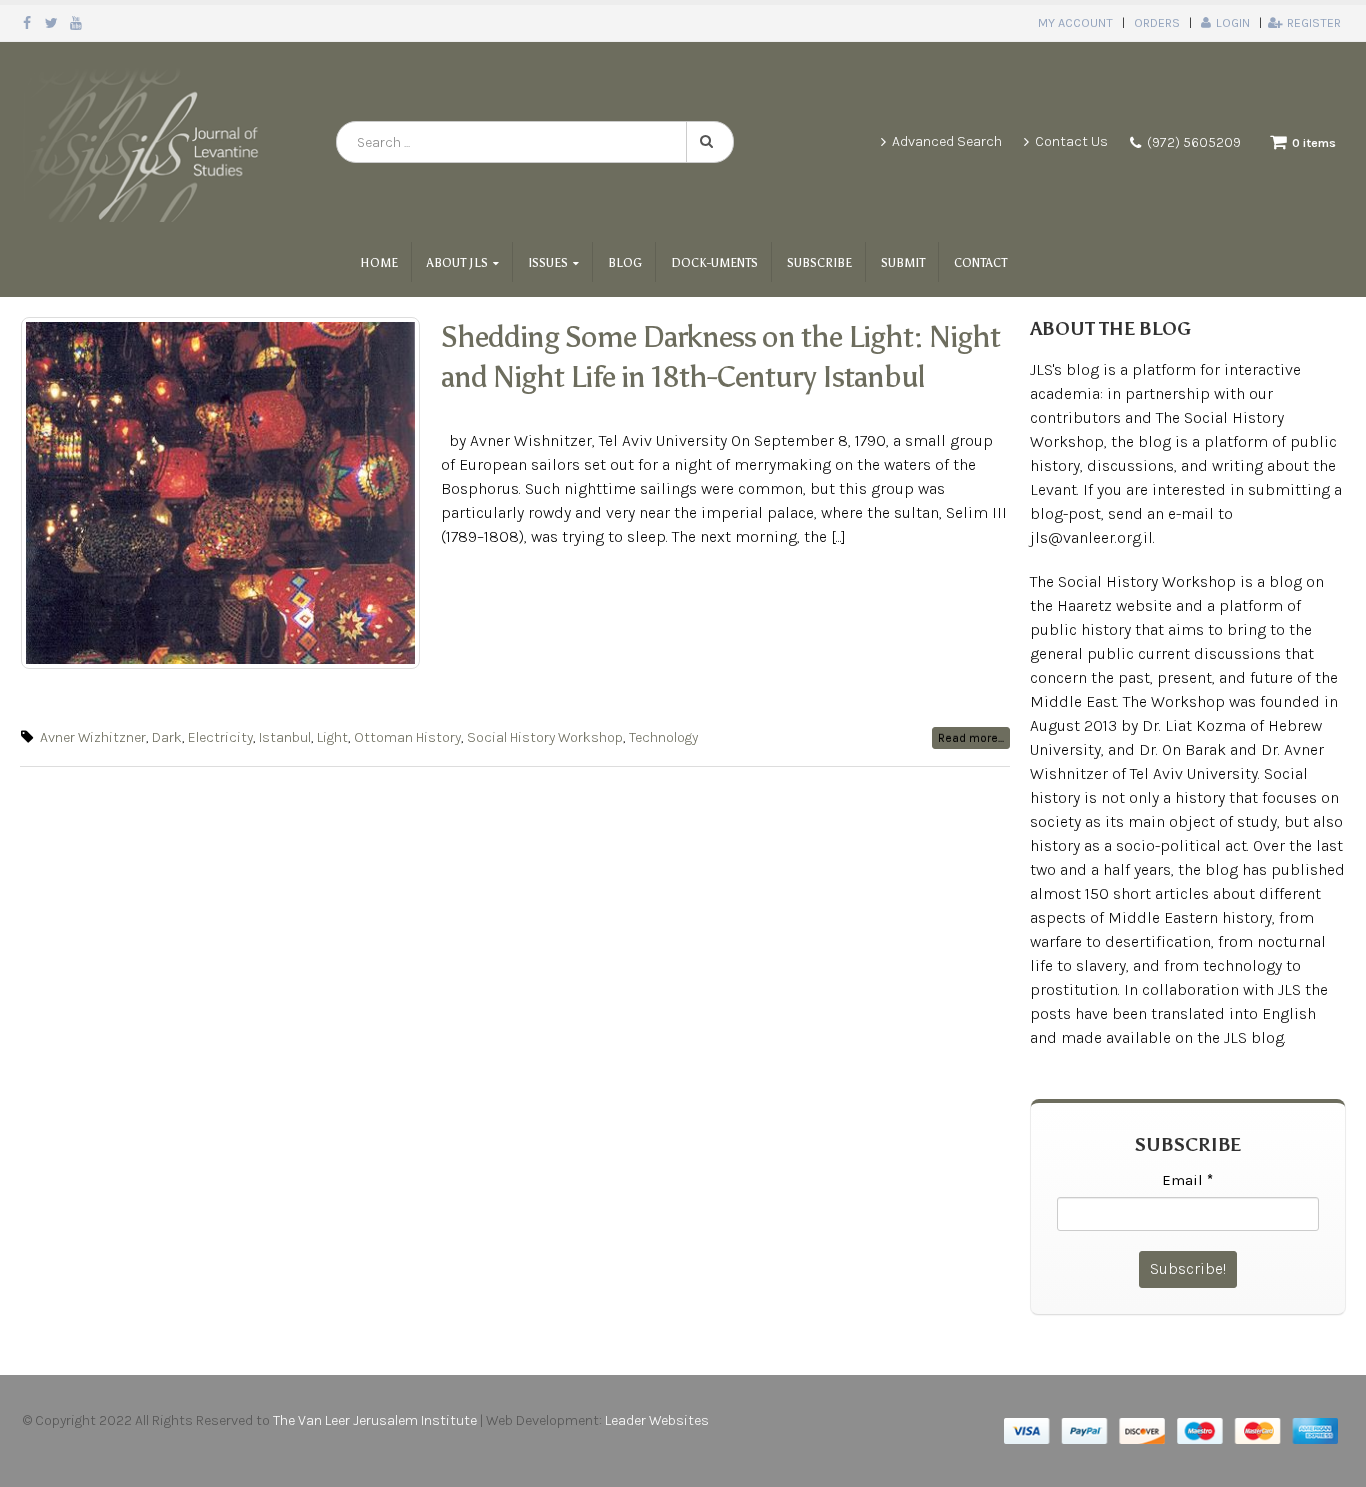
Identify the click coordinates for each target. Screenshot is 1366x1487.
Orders (1157, 22)
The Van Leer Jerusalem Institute (375, 1420)
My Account (1075, 22)
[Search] (710, 142)
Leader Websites (658, 1420)
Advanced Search (947, 141)
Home (379, 263)
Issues (548, 263)
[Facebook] (27, 23)
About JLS (457, 263)
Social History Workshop (545, 737)
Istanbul (285, 737)
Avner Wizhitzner (93, 737)
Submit (903, 263)
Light (332, 737)
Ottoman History (407, 737)
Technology (663, 737)
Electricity (220, 737)
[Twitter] (52, 23)
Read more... (971, 738)
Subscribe (819, 263)
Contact (980, 263)
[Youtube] (76, 23)
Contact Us (1071, 141)
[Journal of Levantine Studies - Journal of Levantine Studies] (145, 142)
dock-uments (714, 263)
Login (1233, 22)
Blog (625, 263)
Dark (167, 737)
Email (1187, 1180)
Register (1314, 22)
